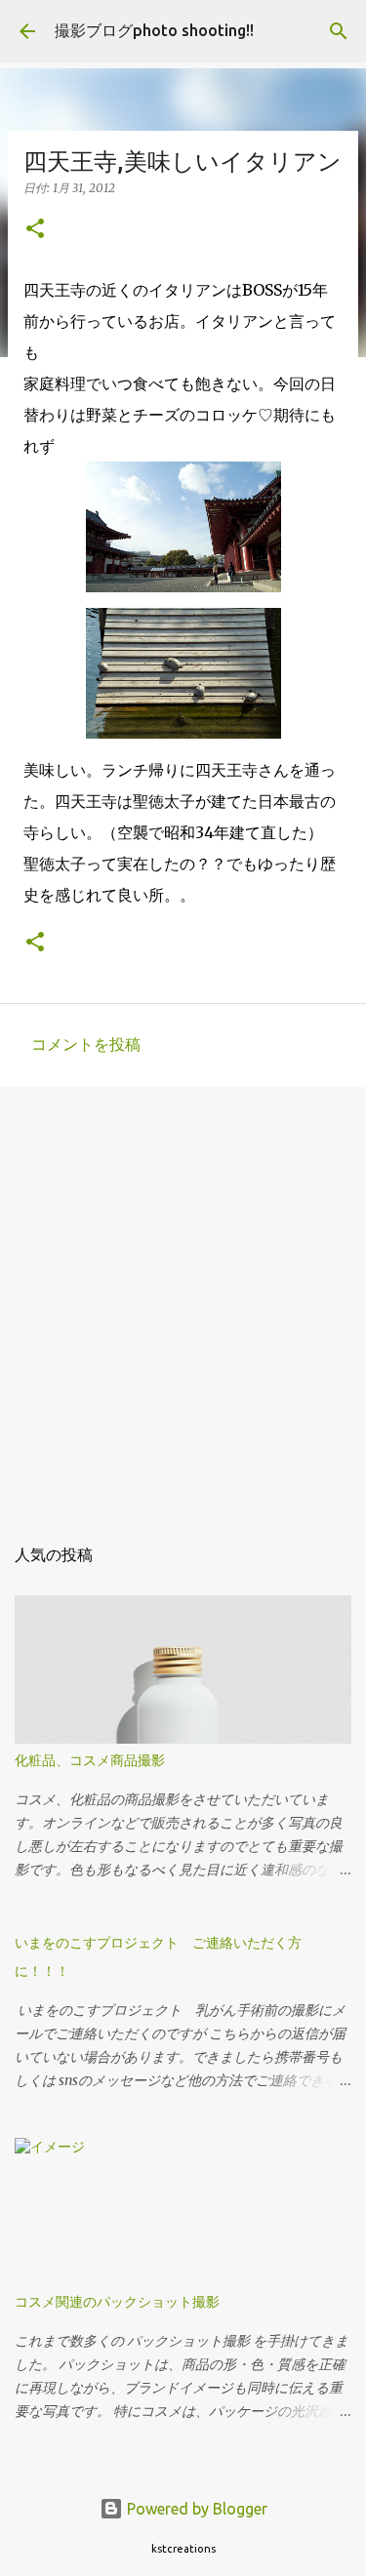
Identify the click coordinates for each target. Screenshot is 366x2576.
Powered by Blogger (195, 2509)
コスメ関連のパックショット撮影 (117, 2302)
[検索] (339, 31)
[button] (35, 230)
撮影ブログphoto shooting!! (154, 30)
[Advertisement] (183, 1299)
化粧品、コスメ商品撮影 (90, 1760)
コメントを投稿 (86, 1044)
